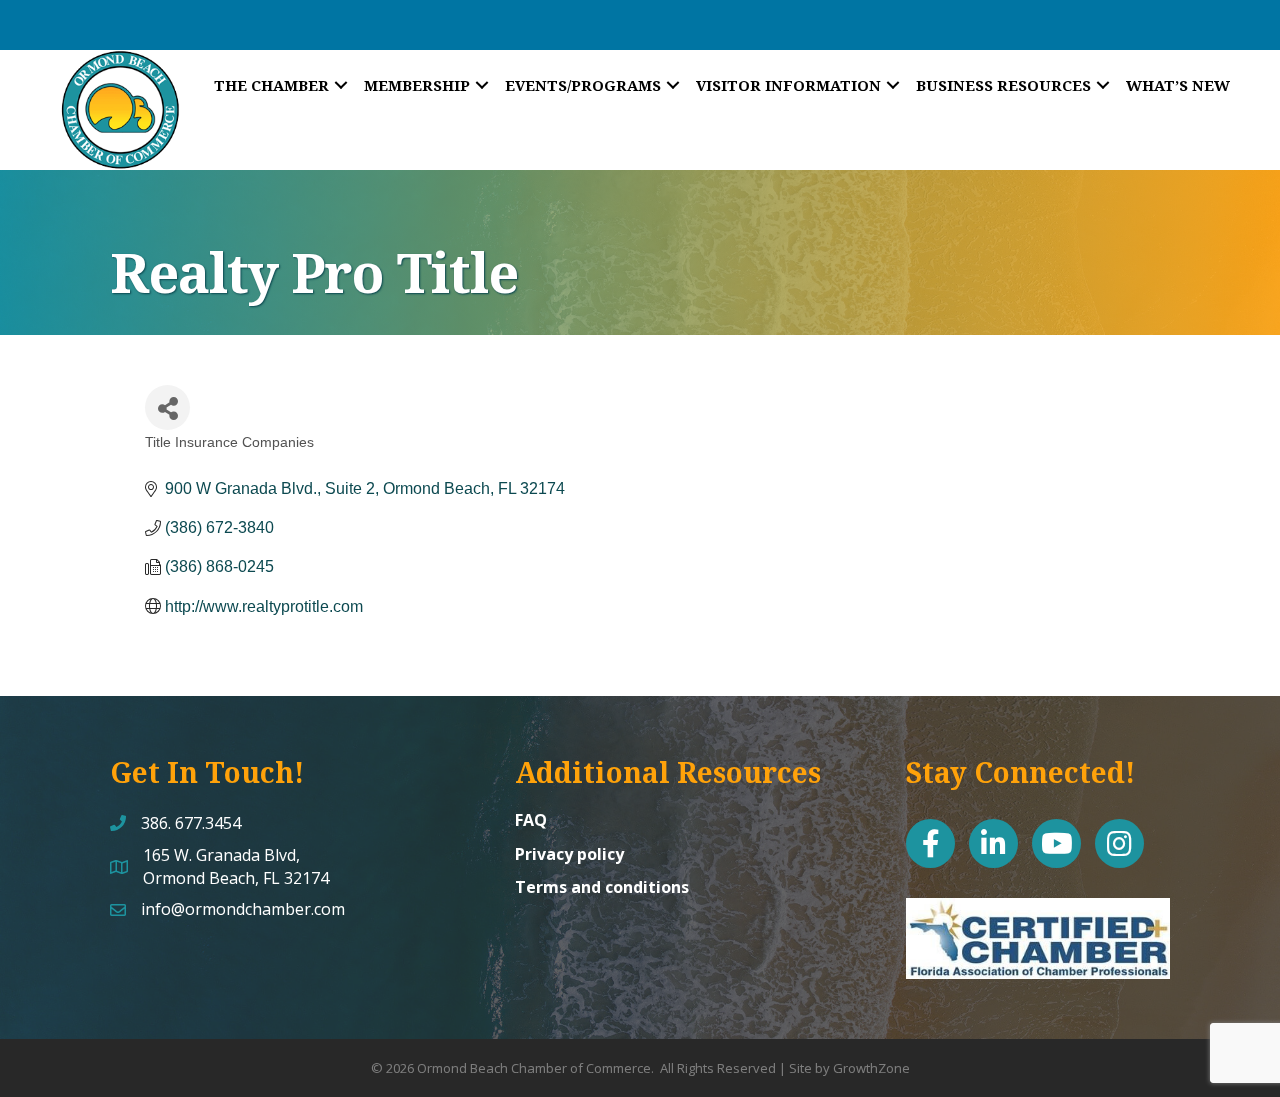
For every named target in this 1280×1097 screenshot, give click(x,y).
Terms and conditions (602, 887)
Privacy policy (569, 854)
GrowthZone (871, 1068)
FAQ (531, 820)
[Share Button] (167, 407)
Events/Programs (583, 85)
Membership (417, 85)
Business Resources (1003, 85)
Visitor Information (788, 85)
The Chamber (271, 85)
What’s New (1178, 85)
